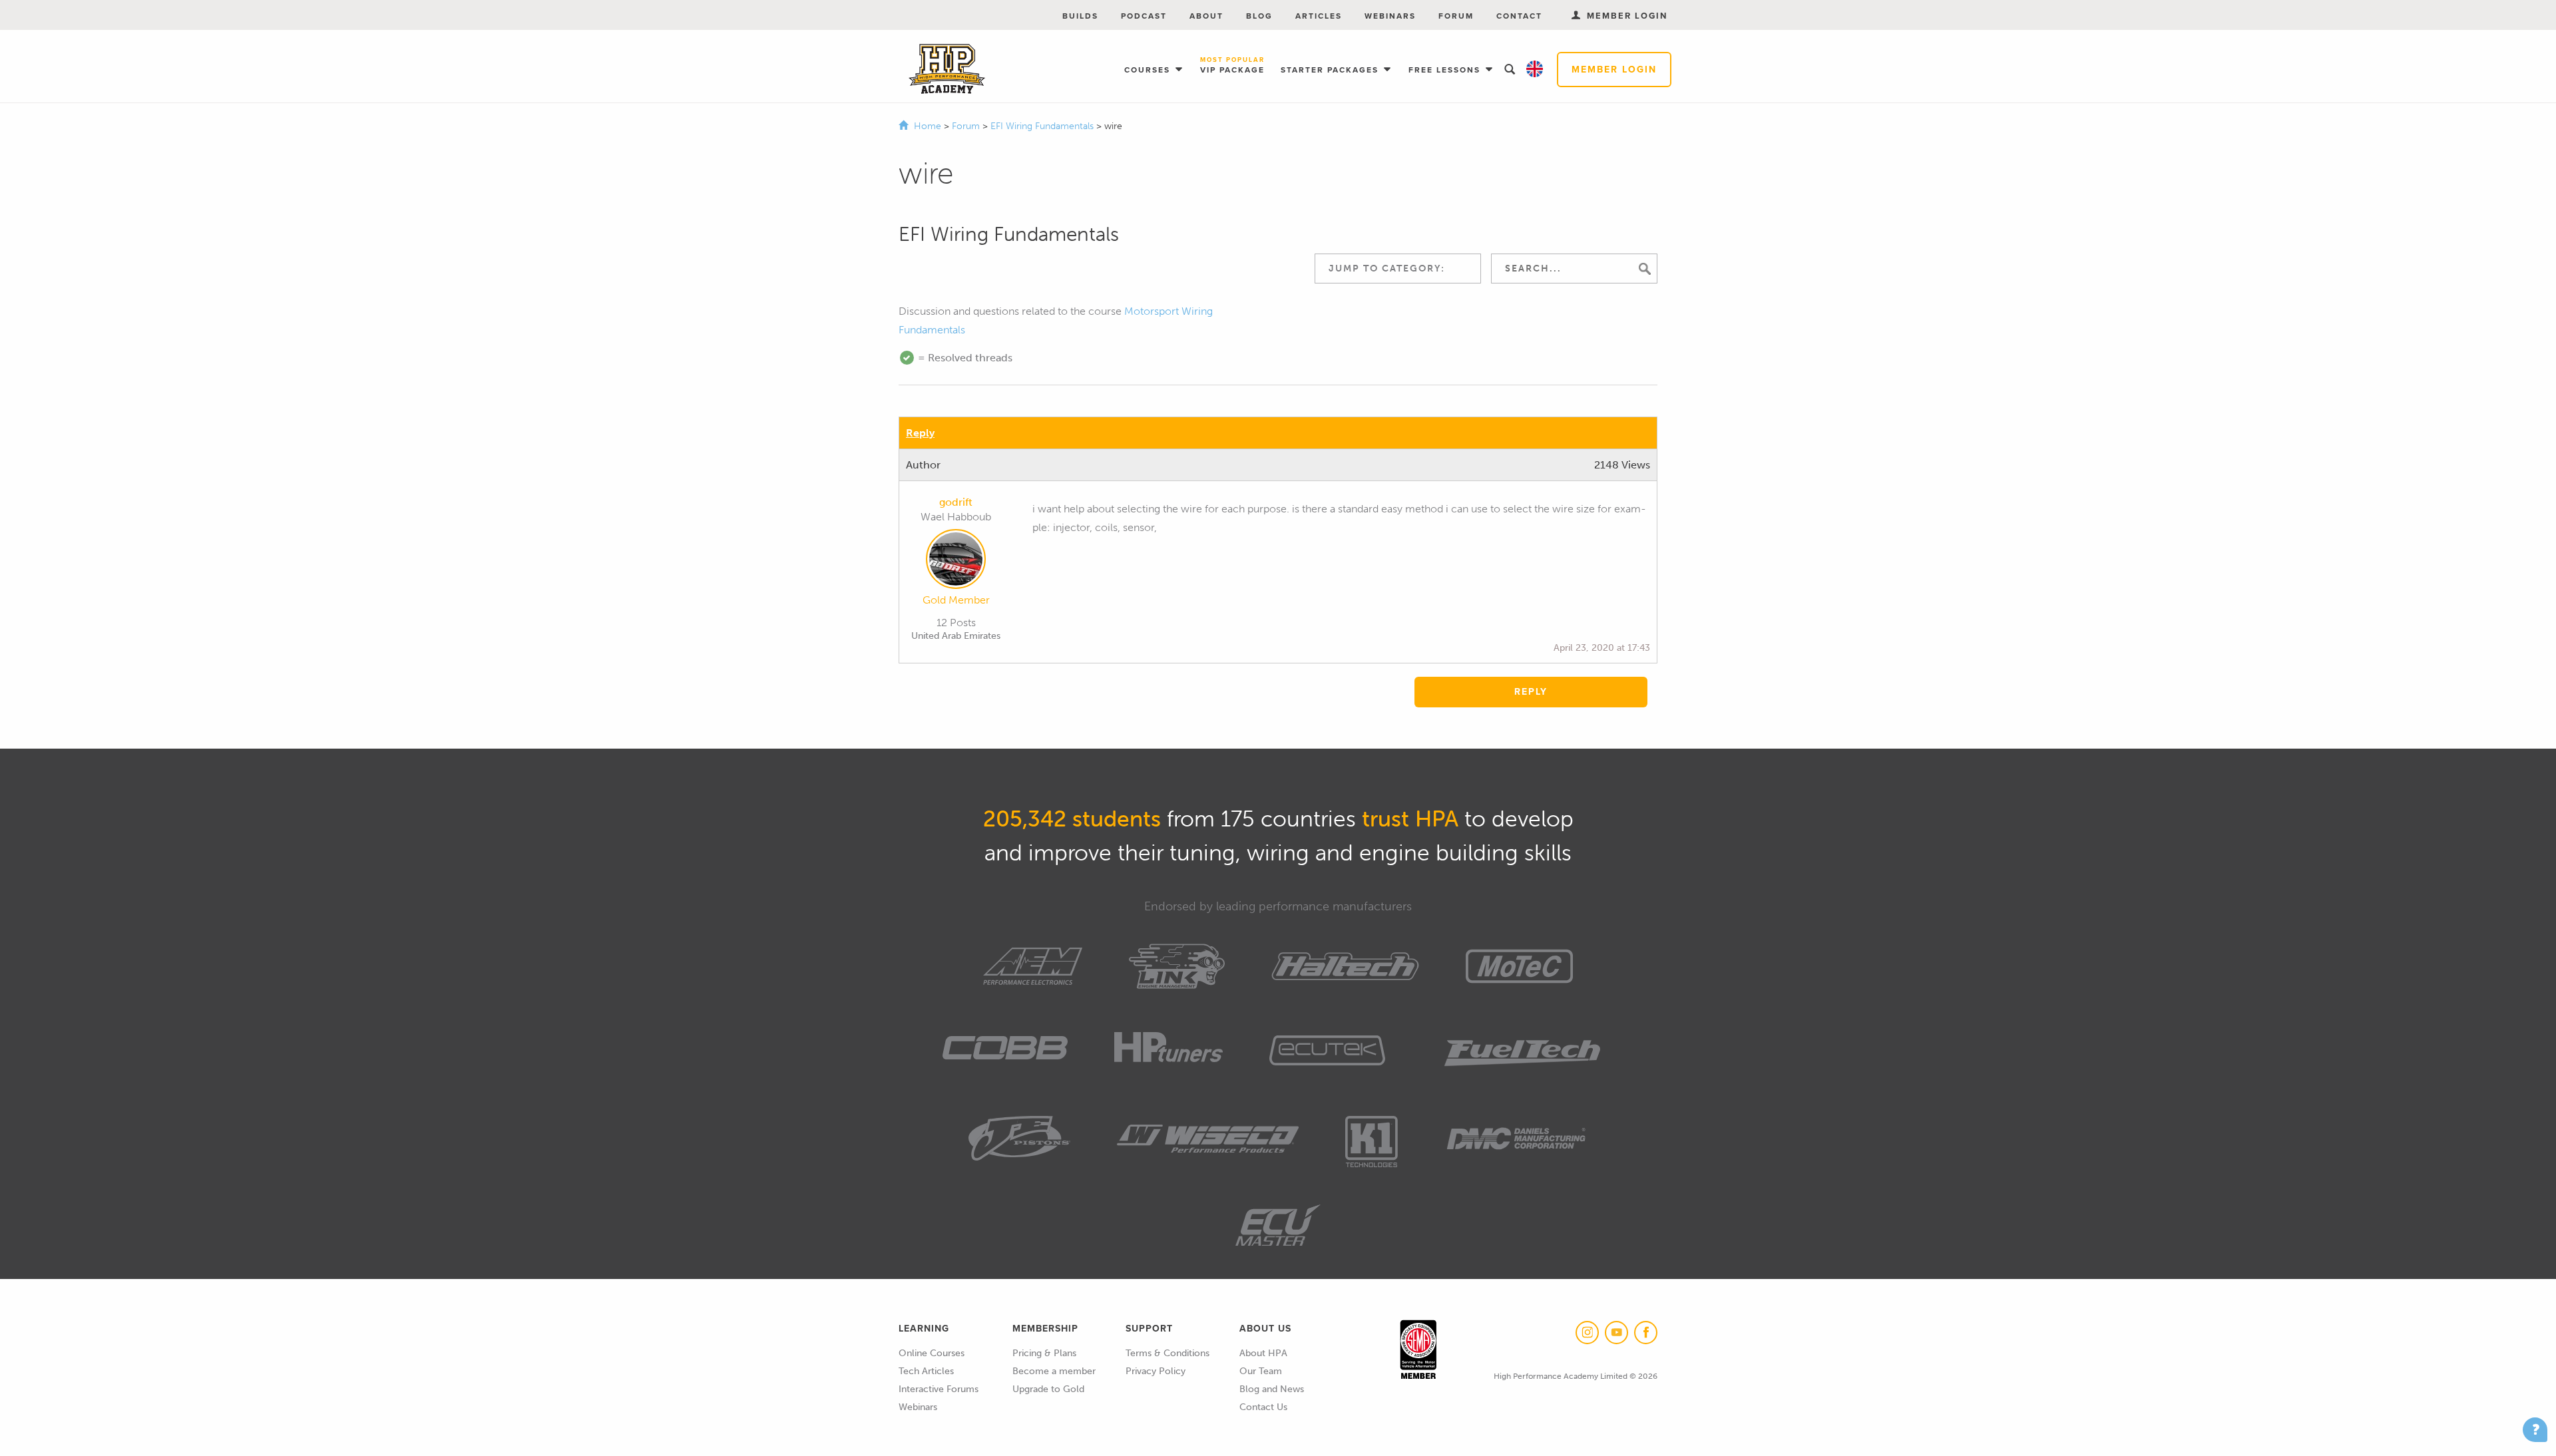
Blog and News (1272, 1389)
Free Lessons (1446, 70)
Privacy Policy (1156, 1371)
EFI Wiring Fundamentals (1043, 126)
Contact (1519, 16)
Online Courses (932, 1353)
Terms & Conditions (1168, 1353)
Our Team (1261, 1371)
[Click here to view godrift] (956, 562)
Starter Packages (1331, 70)
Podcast (1144, 16)
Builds (1080, 16)
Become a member (1054, 1371)
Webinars (1390, 16)
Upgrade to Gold (1048, 1389)
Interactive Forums (939, 1389)
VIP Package (1232, 66)
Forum (1456, 16)
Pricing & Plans (1044, 1353)
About (1206, 16)
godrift (956, 502)
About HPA (1263, 1353)
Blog (1259, 16)
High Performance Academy (947, 69)
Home (928, 126)
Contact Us (1263, 1407)
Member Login (1614, 70)
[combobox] (1398, 269)
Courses (1149, 70)
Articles (1319, 16)
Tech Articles (926, 1371)
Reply (920, 433)
